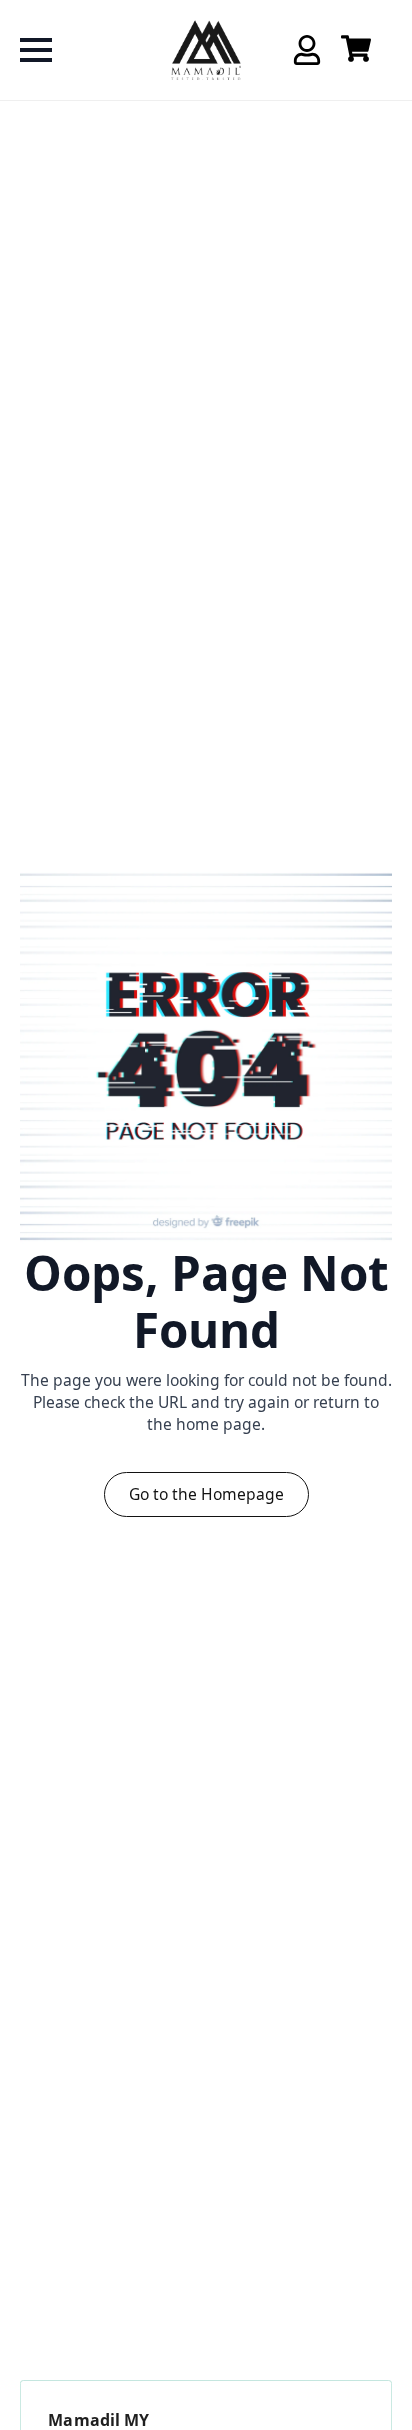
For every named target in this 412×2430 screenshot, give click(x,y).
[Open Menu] (36, 50)
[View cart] (356, 50)
